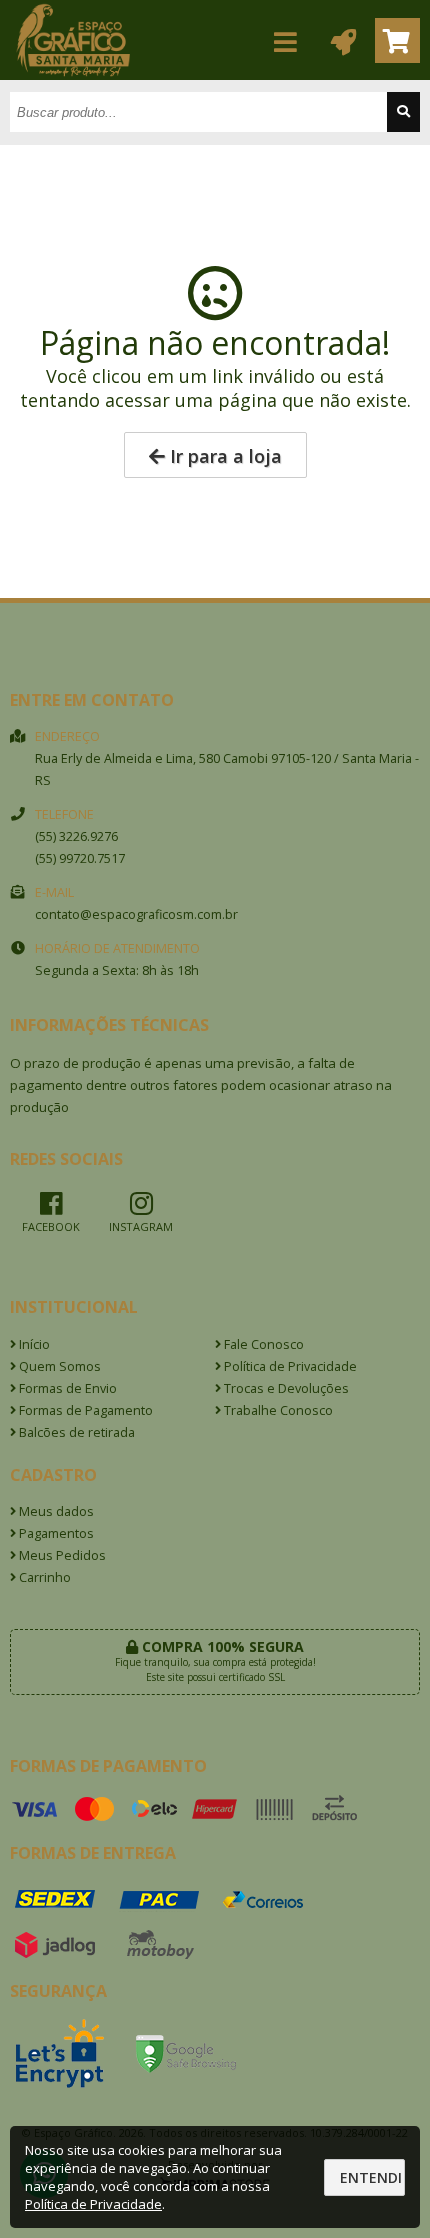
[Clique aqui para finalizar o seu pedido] (397, 40)
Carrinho (43, 1577)
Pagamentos (55, 1533)
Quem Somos (58, 1366)
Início (33, 1344)
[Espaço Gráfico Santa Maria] (73, 74)
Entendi (371, 2177)
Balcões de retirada (75, 1432)
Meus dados (55, 1511)
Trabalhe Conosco (277, 1410)
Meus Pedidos (61, 1555)
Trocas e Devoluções (285, 1388)
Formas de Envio (66, 1388)
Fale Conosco (262, 1344)
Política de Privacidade (289, 1366)
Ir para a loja (223, 456)
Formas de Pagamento (84, 1410)
